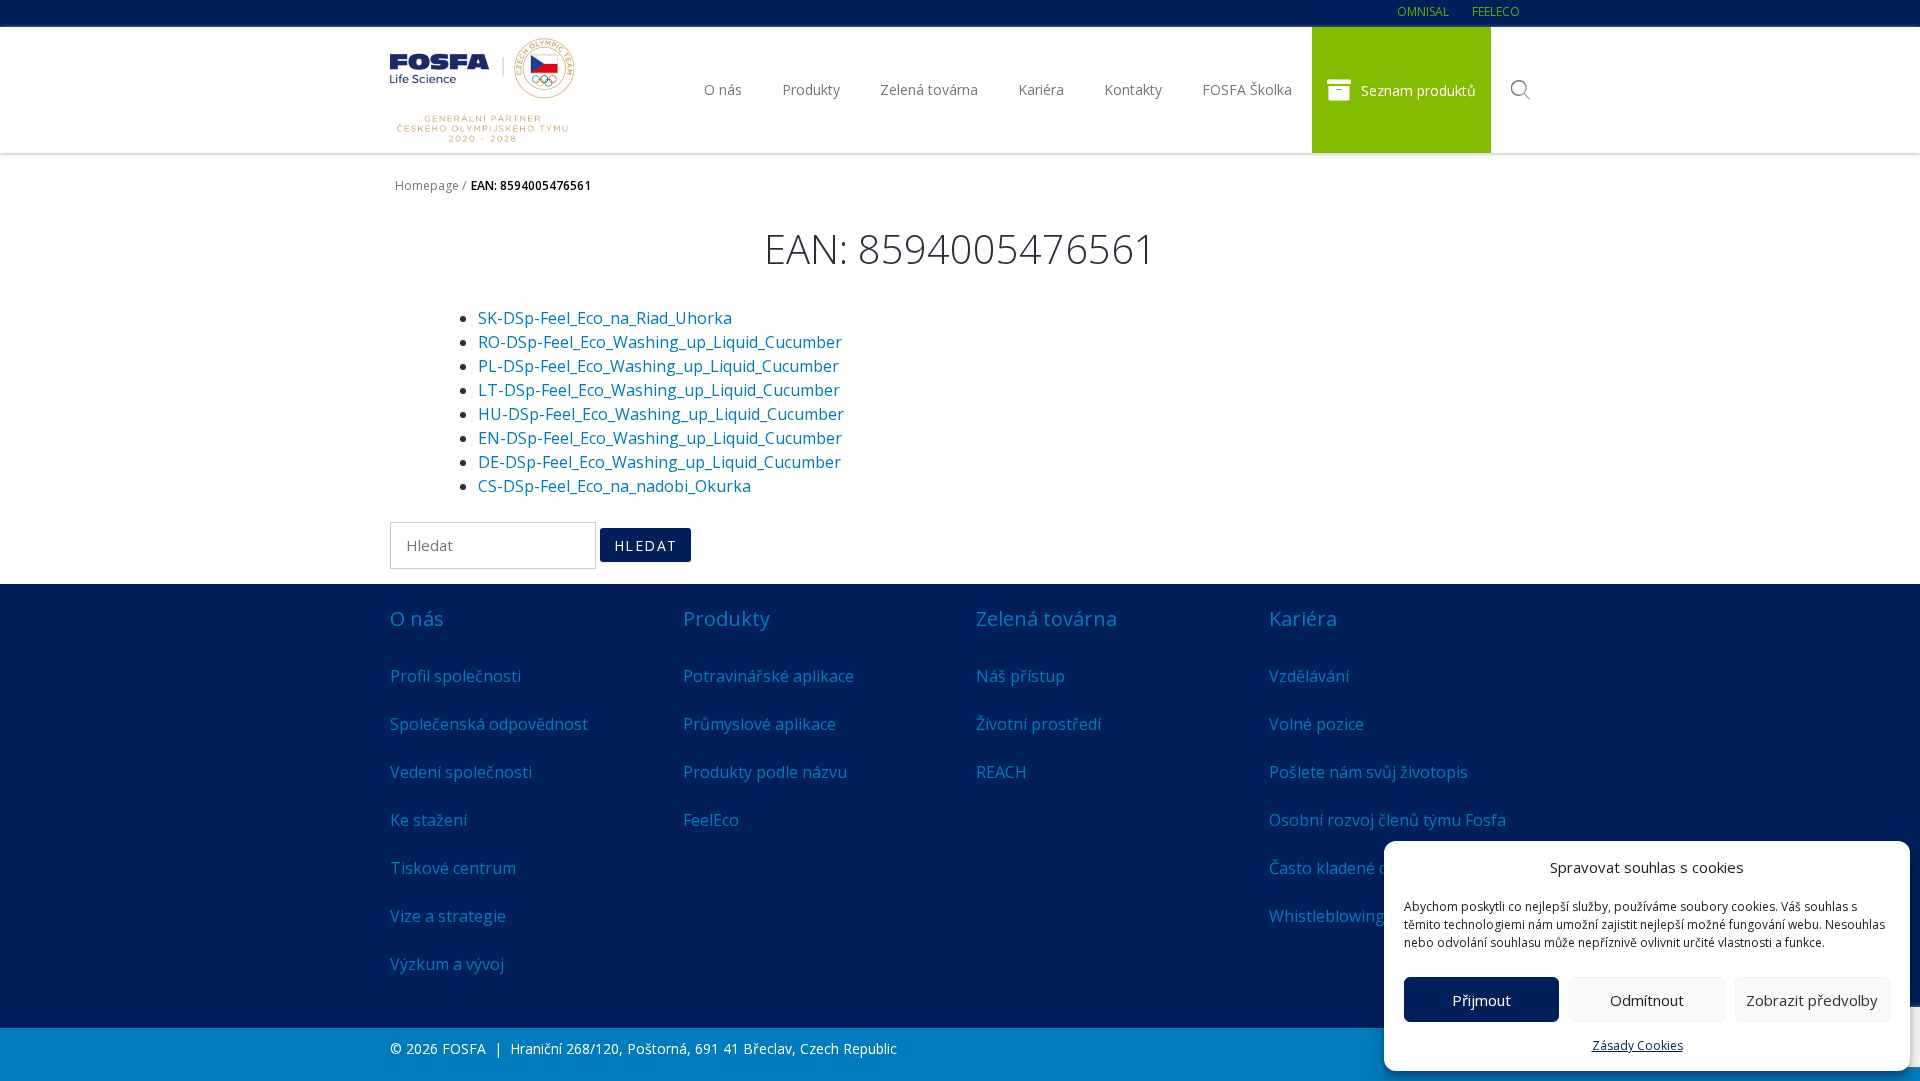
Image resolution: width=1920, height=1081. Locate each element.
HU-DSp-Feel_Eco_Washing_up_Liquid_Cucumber (661, 414)
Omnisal (1423, 11)
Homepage (427, 185)
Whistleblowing (1327, 916)
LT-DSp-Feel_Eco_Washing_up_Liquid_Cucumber (659, 390)
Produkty (811, 89)
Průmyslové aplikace (759, 724)
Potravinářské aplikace (768, 676)
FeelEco (1496, 11)
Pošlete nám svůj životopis (1368, 772)
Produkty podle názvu (765, 772)
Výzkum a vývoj (447, 964)
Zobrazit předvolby (1812, 1000)
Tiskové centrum (453, 868)
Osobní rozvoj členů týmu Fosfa (1387, 820)
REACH (1001, 772)
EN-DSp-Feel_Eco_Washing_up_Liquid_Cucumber (660, 438)
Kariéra (1041, 89)
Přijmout (1481, 1000)
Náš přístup (1020, 676)
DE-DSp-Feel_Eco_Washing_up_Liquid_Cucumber (659, 462)
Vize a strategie (448, 916)
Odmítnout (1647, 1000)
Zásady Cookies (1637, 1045)
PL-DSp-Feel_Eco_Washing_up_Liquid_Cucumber (658, 366)
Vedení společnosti (461, 772)
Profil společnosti (455, 676)
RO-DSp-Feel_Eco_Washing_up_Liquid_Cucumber (660, 342)
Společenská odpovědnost (489, 724)
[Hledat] (1520, 90)
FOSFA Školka (1247, 89)
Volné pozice (1316, 724)
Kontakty (1133, 89)
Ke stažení (428, 820)
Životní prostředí (1038, 724)
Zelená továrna (929, 89)
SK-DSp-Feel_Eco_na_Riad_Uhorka (605, 318)
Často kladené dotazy (1349, 868)
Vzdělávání (1309, 676)
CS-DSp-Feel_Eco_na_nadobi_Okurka (614, 486)
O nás (723, 89)
